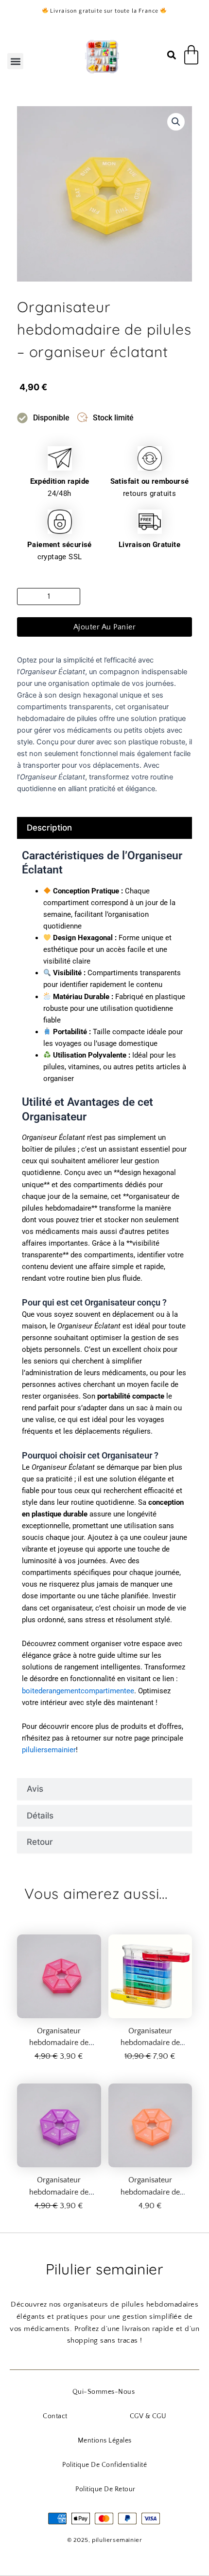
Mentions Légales (105, 2441)
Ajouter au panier (105, 627)
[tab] (104, 828)
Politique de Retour (105, 2489)
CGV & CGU (148, 2416)
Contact (55, 2416)
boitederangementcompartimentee (78, 1691)
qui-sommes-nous (104, 2392)
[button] (15, 61)
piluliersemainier (49, 1750)
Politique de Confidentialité (104, 2465)
